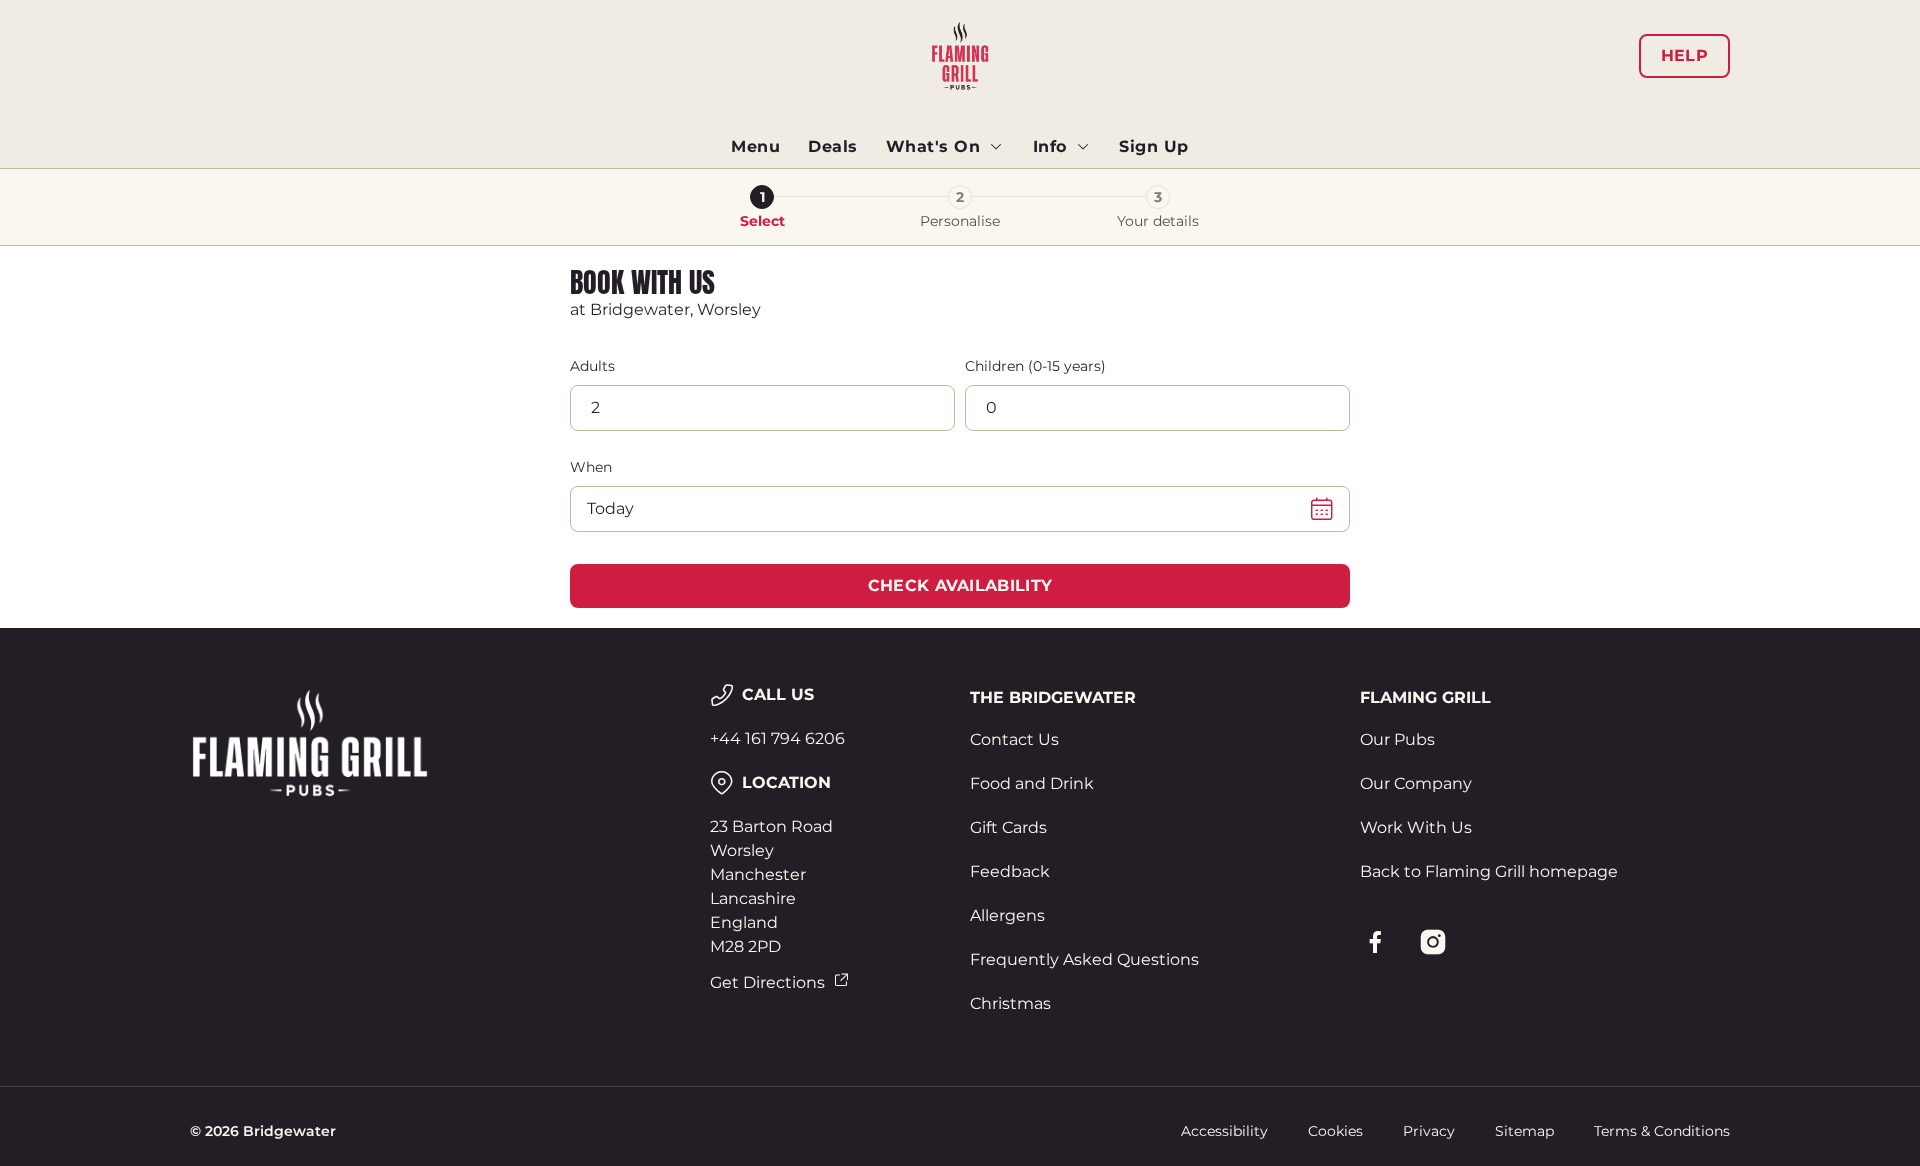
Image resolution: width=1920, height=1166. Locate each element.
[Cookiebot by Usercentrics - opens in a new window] (265, 186)
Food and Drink (1032, 783)
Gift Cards (1008, 827)
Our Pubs (1397, 739)
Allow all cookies (1617, 52)
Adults (592, 366)
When (591, 467)
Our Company (1416, 783)
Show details (1177, 185)
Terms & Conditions (1662, 1131)
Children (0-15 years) (1035, 366)
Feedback (1010, 871)
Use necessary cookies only (1617, 118)
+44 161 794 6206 (777, 738)
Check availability (960, 585)
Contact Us (1014, 739)
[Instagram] (1433, 942)
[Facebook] (1375, 942)
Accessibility (1224, 1131)
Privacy (1429, 1131)
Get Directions (767, 982)
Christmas (1010, 1003)
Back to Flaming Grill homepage (1489, 871)
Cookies (1335, 1131)
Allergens (1007, 915)
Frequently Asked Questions (1084, 959)
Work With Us (1416, 827)
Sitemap (1524, 1131)
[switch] (710, 185)
